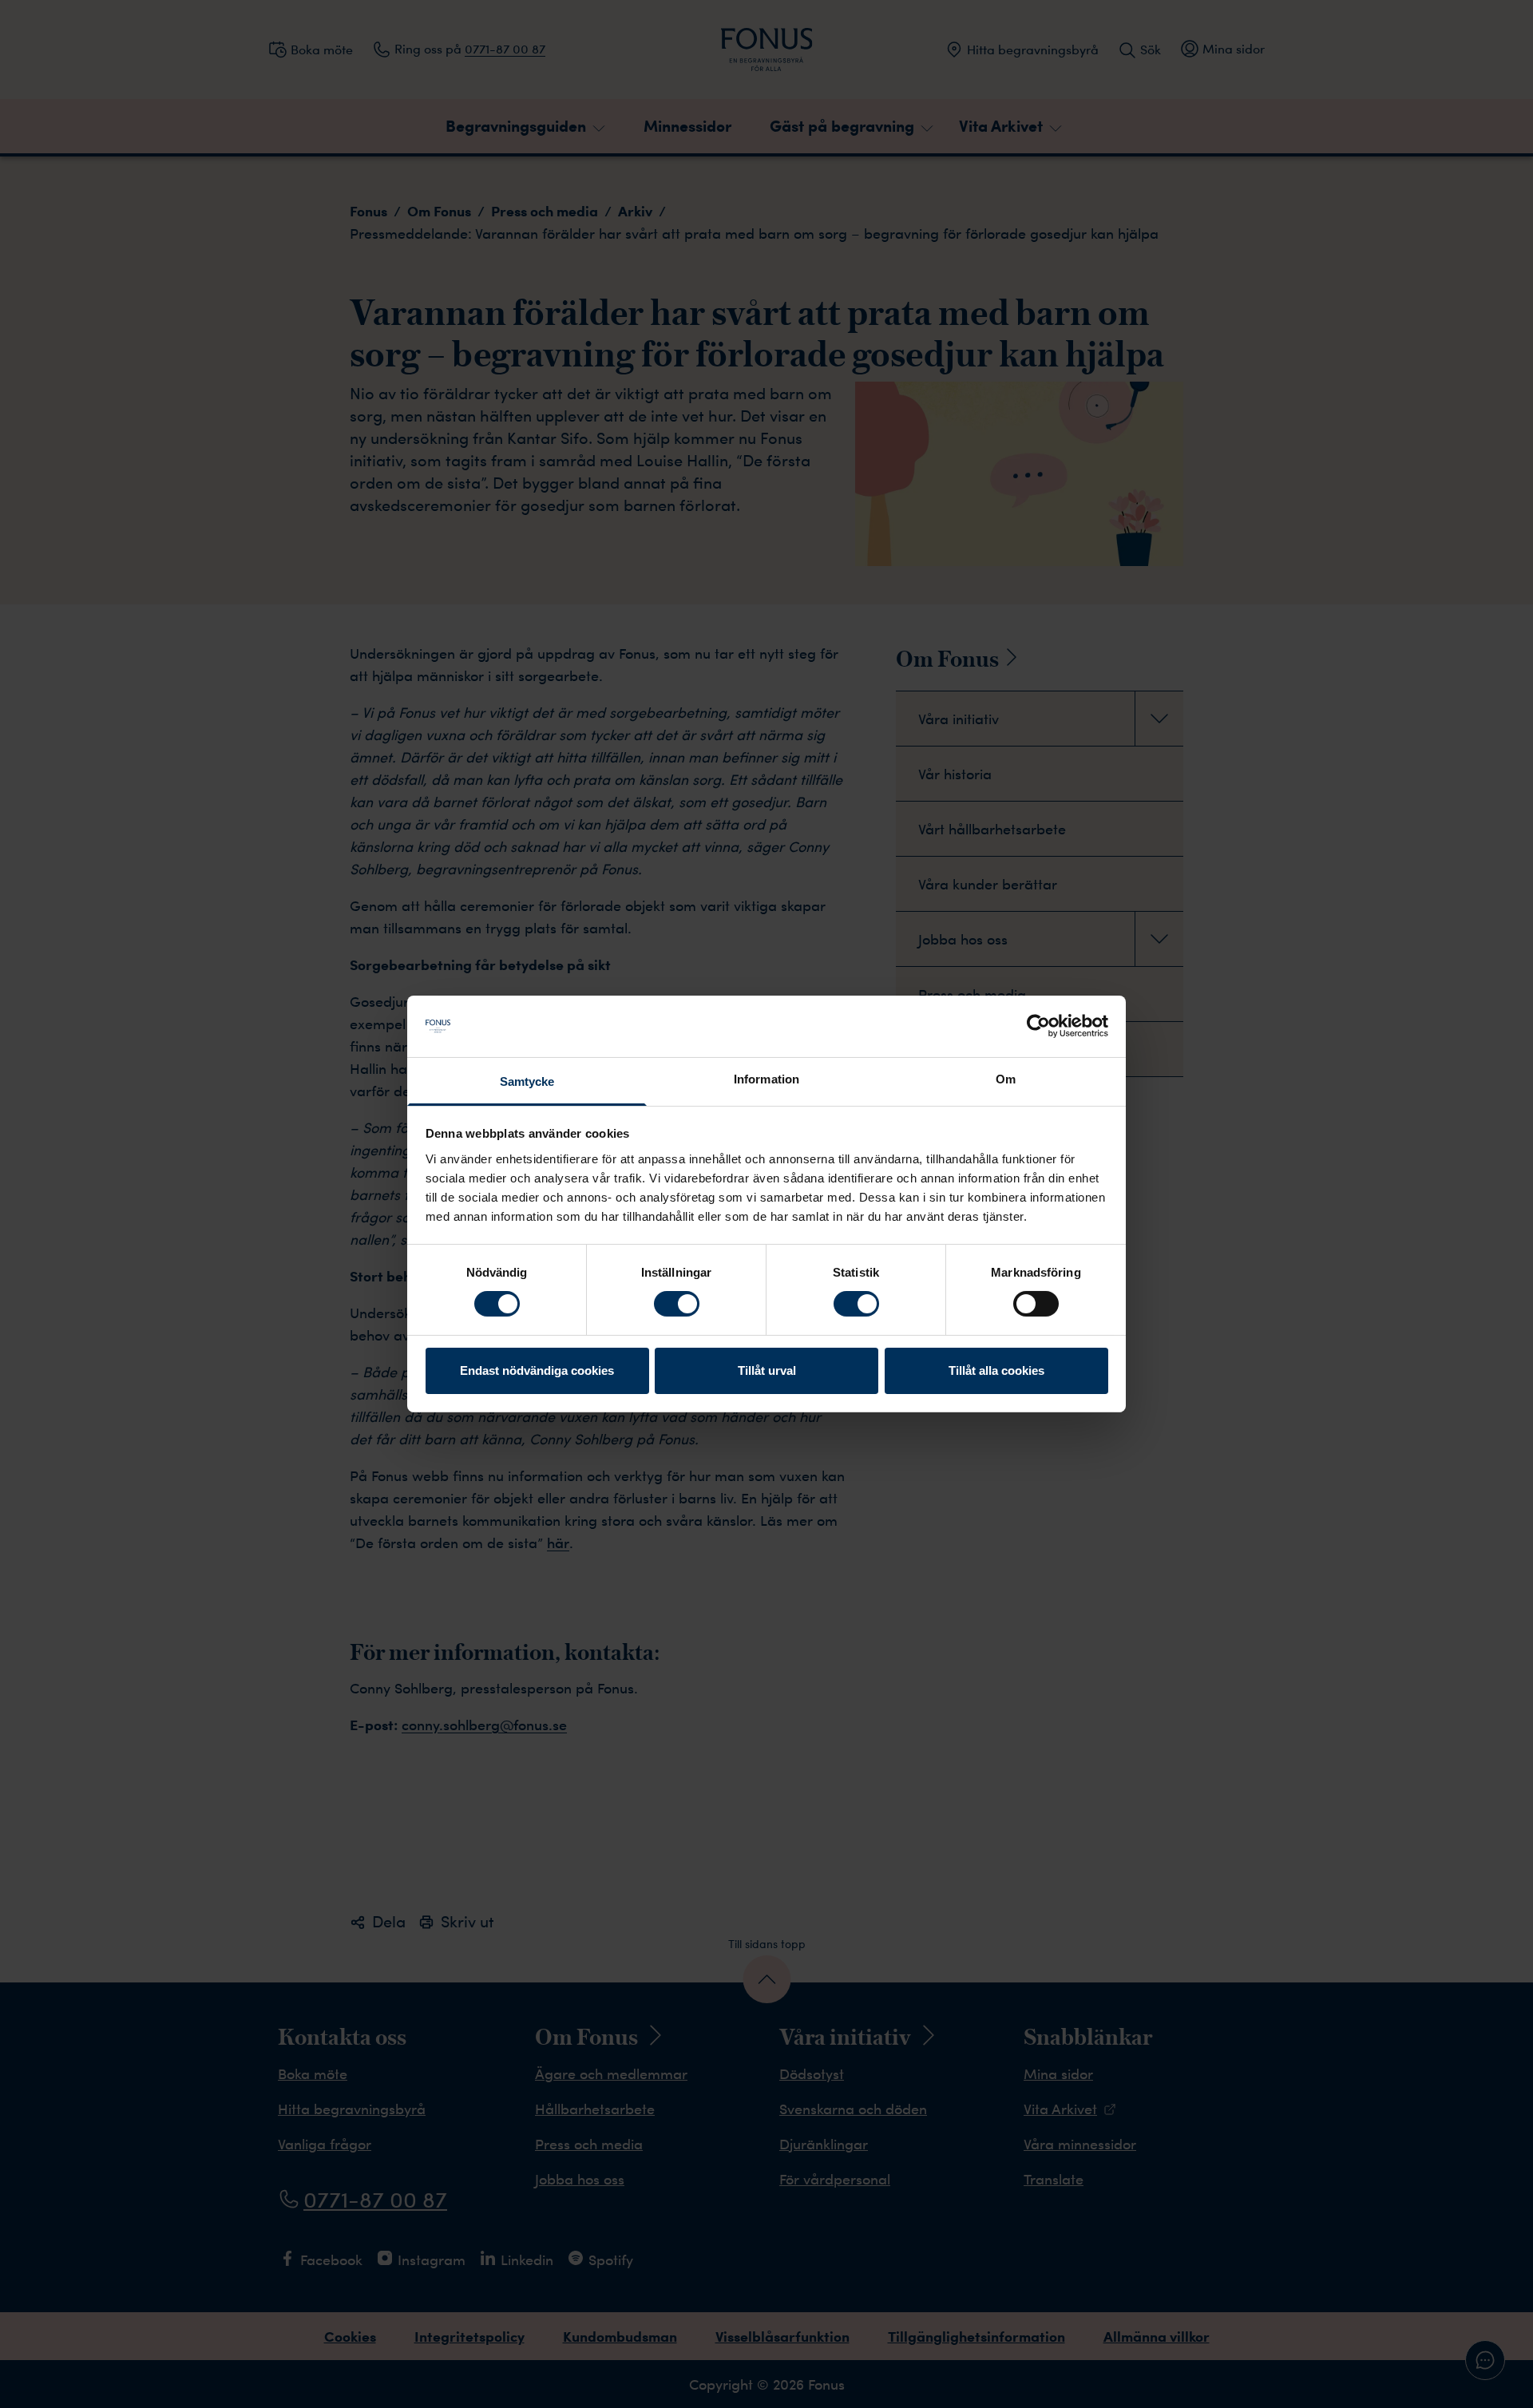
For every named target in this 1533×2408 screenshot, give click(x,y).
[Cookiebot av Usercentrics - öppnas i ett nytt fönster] (1038, 1026)
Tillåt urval (767, 1370)
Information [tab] (766, 1079)
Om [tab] (1006, 1079)
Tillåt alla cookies (996, 1370)
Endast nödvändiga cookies (537, 1370)
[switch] (677, 1304)
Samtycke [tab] (527, 1081)
